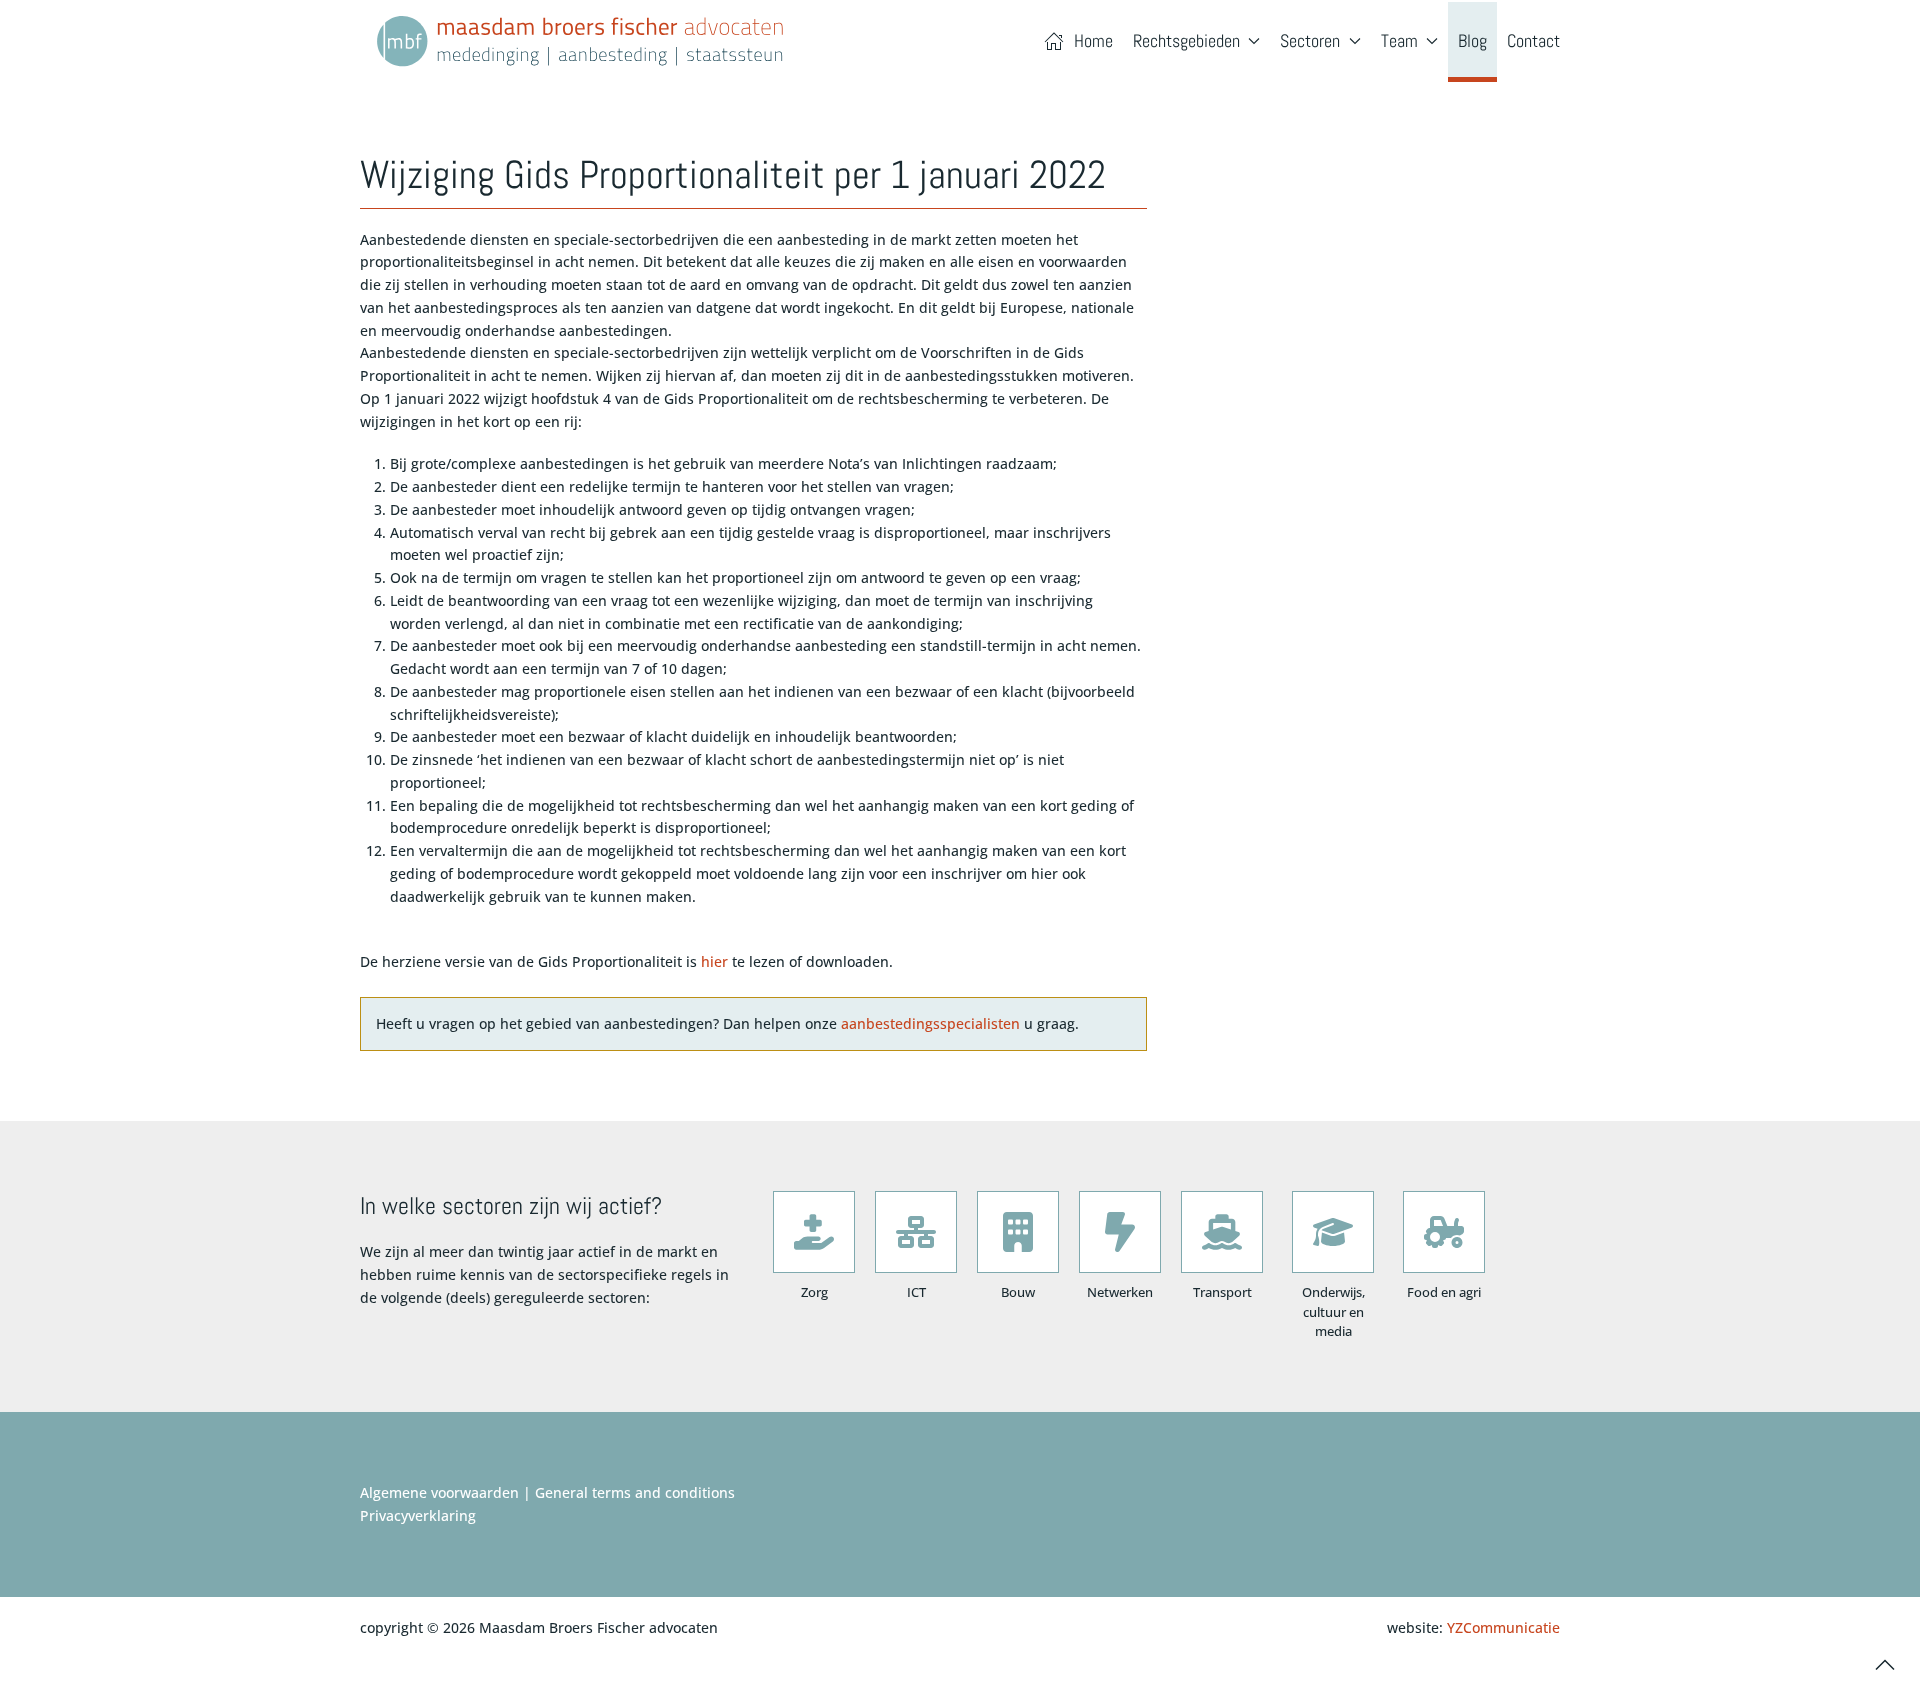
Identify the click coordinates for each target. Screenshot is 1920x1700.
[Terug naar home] (579, 41)
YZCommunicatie (1503, 1627)
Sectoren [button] (1310, 40)
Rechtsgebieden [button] (1186, 40)
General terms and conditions (635, 1492)
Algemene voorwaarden (439, 1492)
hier (714, 961)
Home (1093, 40)
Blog (1472, 40)
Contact (1533, 40)
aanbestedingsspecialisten (930, 1023)
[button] (1885, 1665)
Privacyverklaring (418, 1515)
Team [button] (1399, 40)
